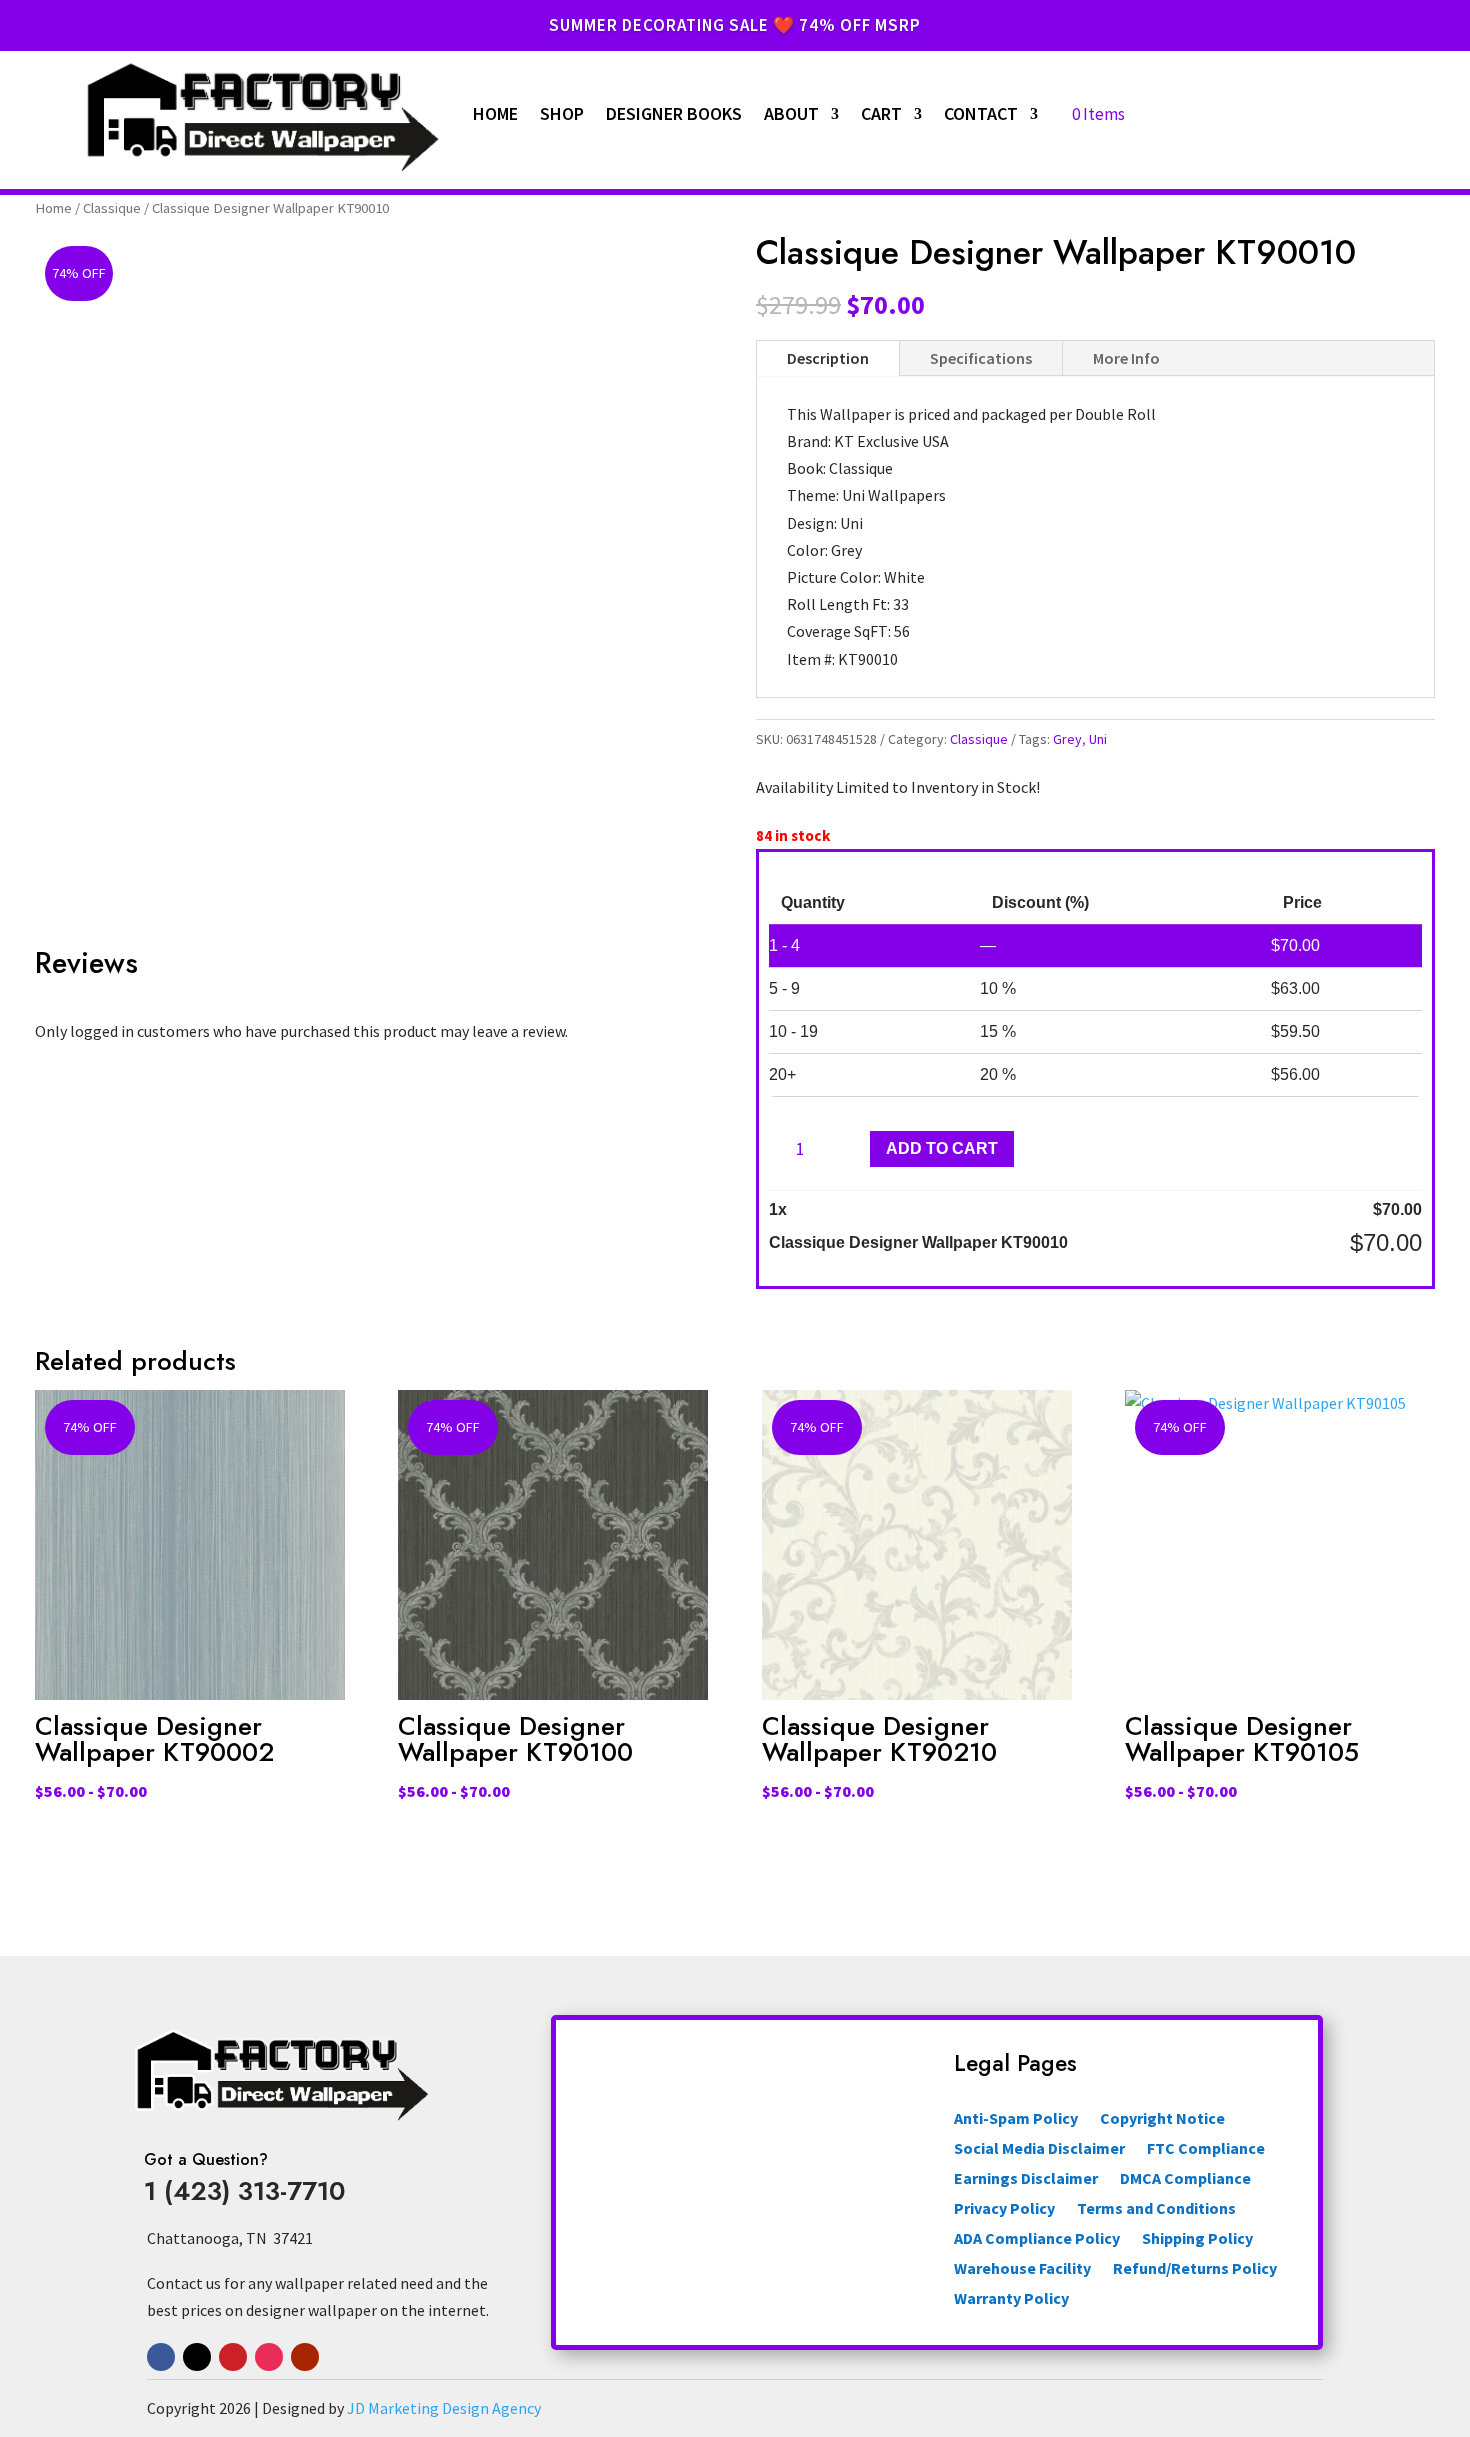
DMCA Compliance (1185, 2179)
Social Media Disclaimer (1039, 2149)
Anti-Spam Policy (1016, 2119)
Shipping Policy (1197, 2239)
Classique (112, 208)
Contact (981, 113)
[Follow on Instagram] (269, 2357)
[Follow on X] (197, 2357)
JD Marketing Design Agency (444, 2408)
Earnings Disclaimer (1026, 2179)
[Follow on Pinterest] (233, 2357)
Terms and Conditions (1156, 2209)
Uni (1098, 739)
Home (495, 113)
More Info (1126, 358)
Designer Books (674, 113)
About (791, 113)
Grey (1067, 739)
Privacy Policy (1004, 2209)
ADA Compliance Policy (1037, 2239)
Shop (562, 113)
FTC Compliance (1206, 2149)
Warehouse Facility (1022, 2269)
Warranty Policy (1011, 2299)
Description (828, 358)
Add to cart (942, 1148)
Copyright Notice (1162, 2119)
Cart (881, 113)
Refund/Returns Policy (1195, 2269)
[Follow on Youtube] (305, 2357)
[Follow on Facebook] (161, 2357)
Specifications (981, 358)
